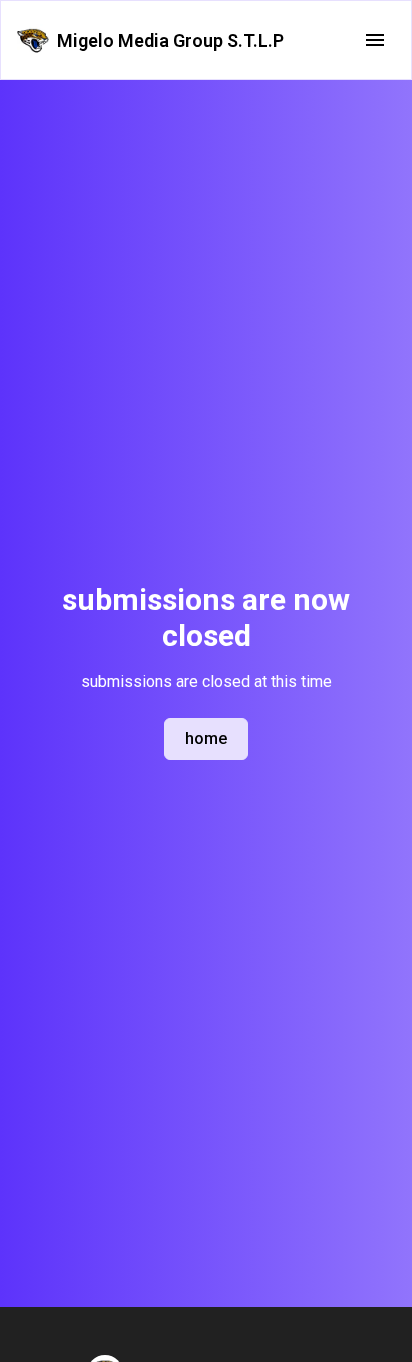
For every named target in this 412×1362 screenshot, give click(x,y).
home (206, 738)
